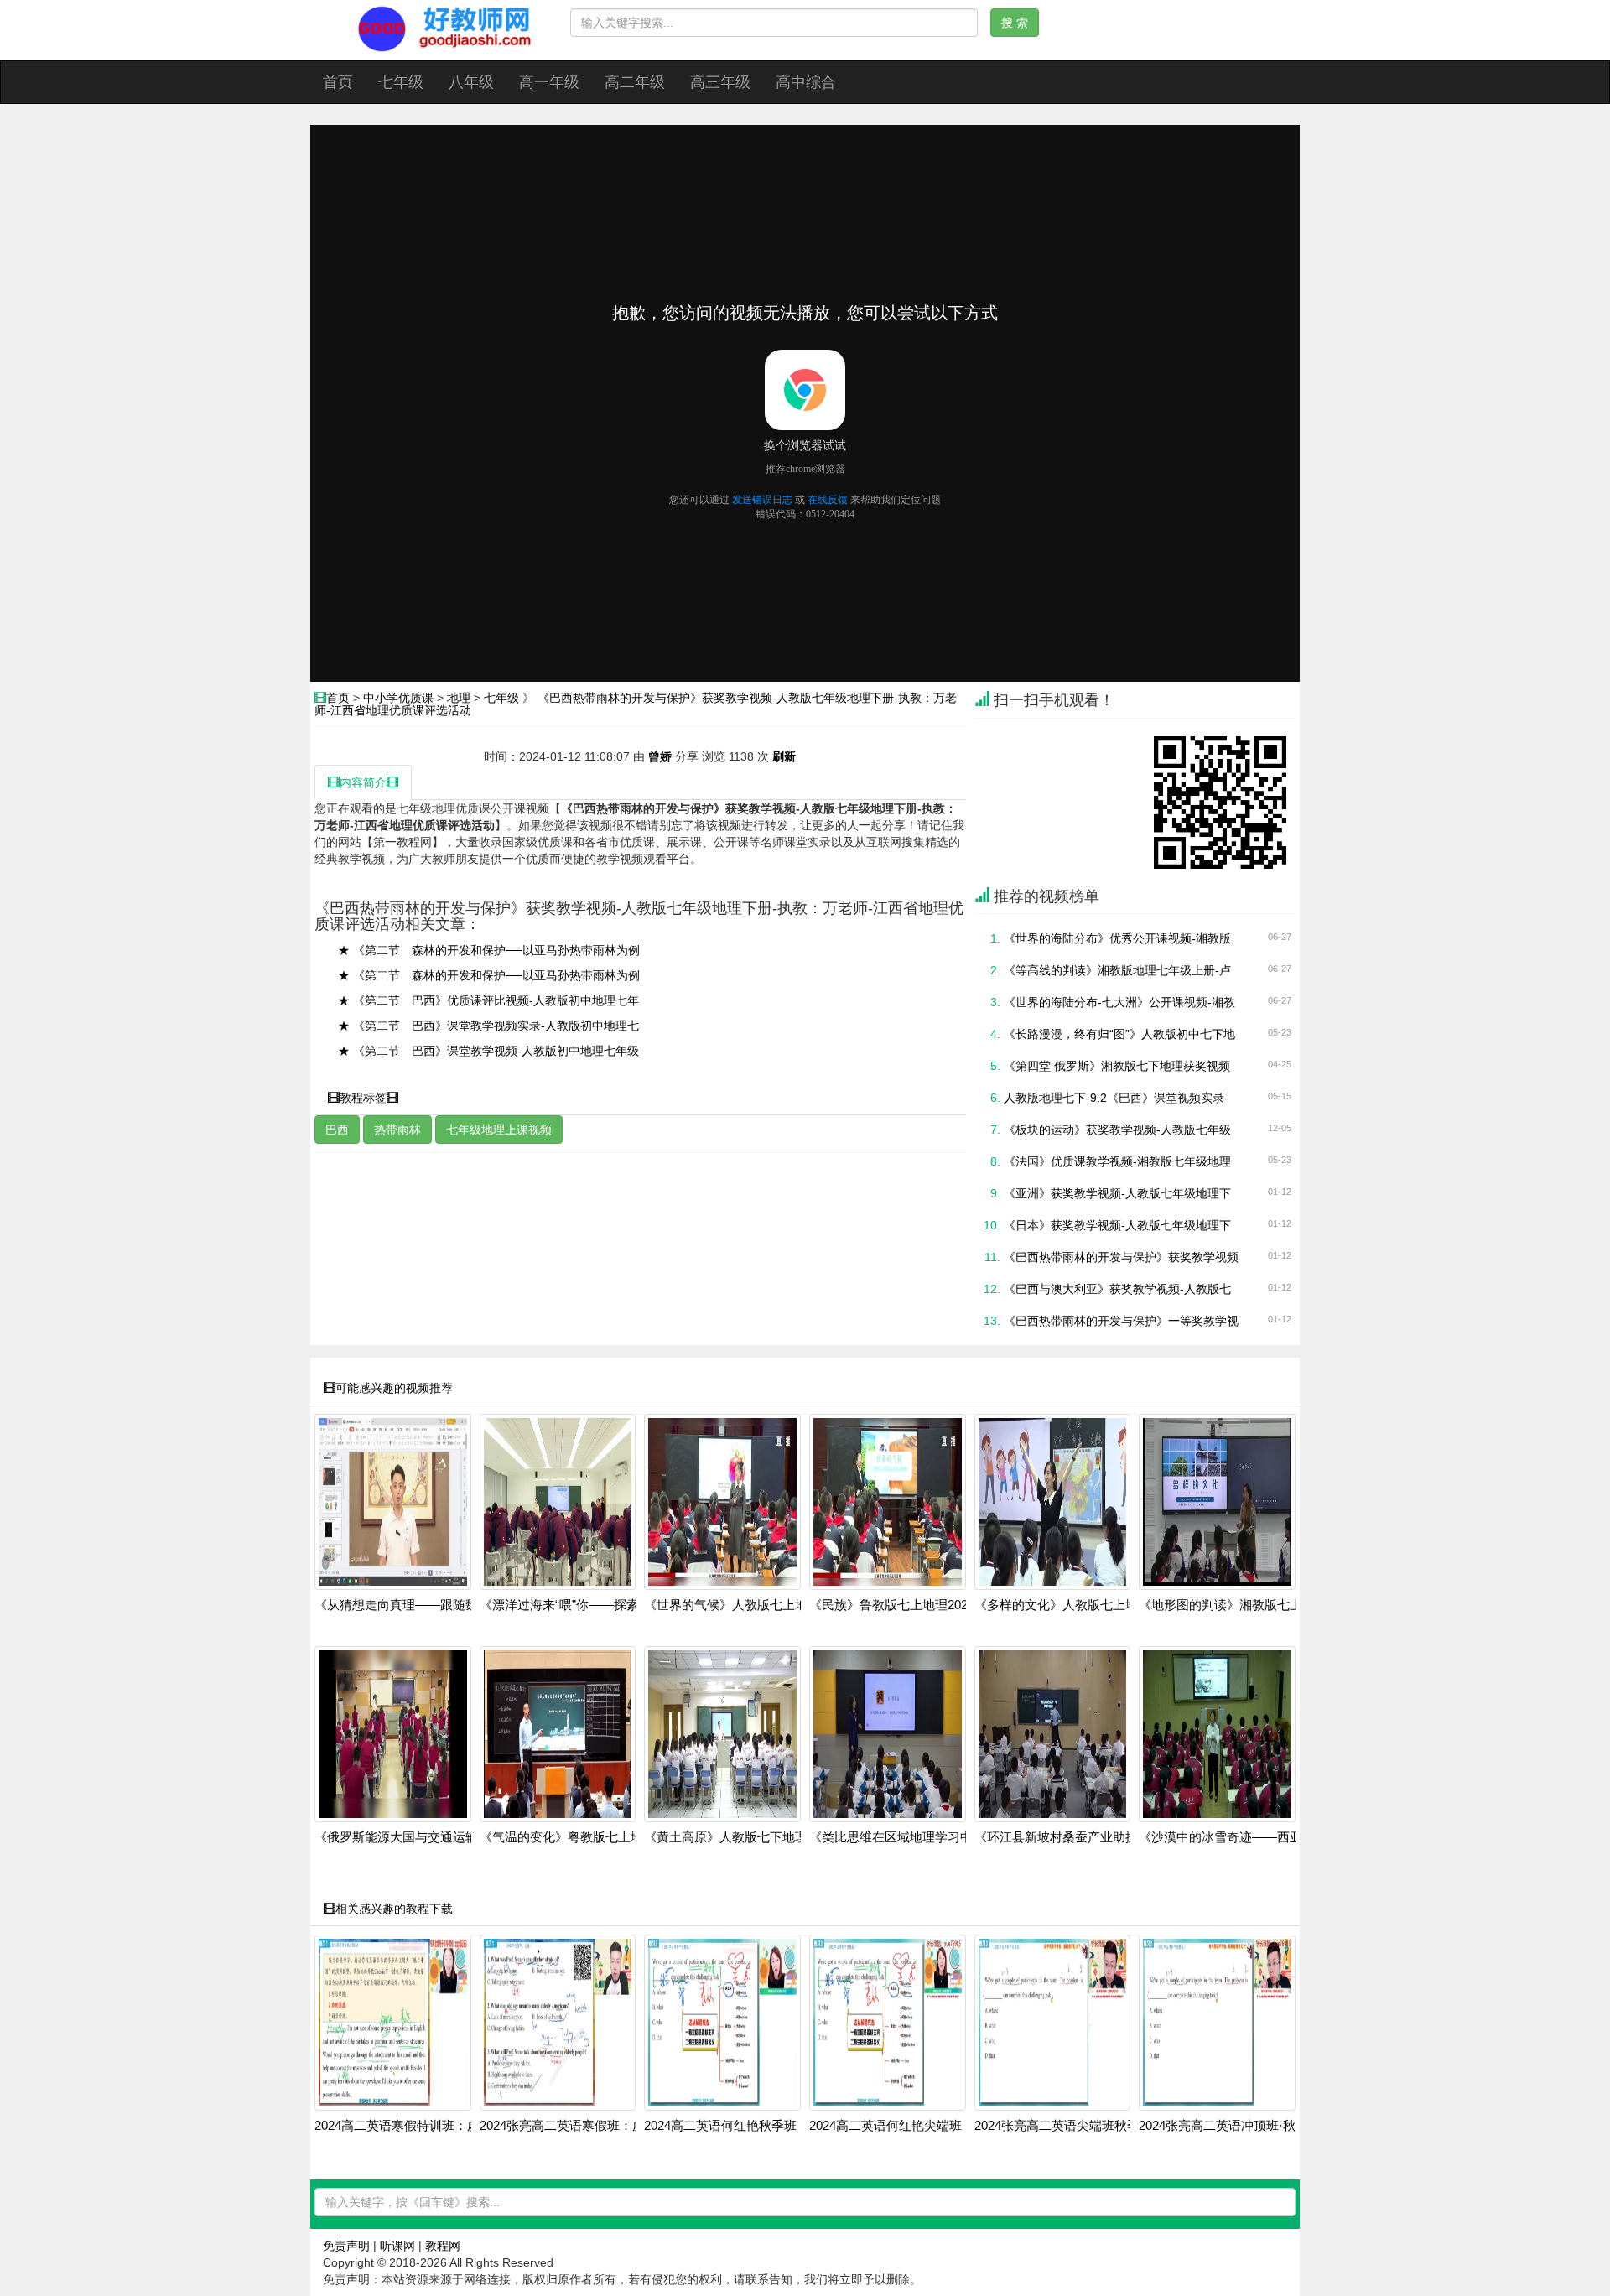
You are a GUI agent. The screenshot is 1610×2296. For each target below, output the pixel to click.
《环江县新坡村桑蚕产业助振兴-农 (1071, 1837)
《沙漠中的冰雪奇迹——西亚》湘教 (1239, 1837)
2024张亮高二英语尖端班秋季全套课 (1076, 2126)
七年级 (401, 82)
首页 (338, 82)
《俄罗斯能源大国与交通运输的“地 (411, 1837)
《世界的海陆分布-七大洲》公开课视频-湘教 (1119, 1002)
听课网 (397, 2246)
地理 (459, 698)
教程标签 (363, 1098)
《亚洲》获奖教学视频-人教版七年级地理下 (1117, 1193)
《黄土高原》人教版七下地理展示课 (745, 1837)
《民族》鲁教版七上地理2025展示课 (911, 1605)
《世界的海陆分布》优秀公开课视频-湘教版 (1117, 938)
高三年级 (720, 82)
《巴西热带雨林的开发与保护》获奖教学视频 (1121, 1257)
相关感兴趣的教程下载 (394, 1909)
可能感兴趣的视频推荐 (394, 1388)
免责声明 (346, 2246)
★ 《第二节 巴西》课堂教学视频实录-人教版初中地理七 (488, 1026)
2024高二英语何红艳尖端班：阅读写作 (917, 2126)
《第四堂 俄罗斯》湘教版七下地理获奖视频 (1117, 1066)
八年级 (471, 82)
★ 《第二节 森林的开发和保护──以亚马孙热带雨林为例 (489, 950)
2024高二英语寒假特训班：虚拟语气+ (420, 2126)
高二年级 (635, 82)
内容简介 (363, 782)
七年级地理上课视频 (499, 1130)
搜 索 (1015, 23)
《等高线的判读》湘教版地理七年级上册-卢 (1117, 970)
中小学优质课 (398, 698)
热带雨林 (397, 1130)
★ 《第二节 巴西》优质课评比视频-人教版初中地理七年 (488, 1000)
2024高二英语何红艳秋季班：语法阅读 (752, 2126)
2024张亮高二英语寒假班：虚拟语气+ (585, 2126)
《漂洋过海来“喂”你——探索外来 (572, 1605)
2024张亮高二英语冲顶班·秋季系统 (1236, 2126)
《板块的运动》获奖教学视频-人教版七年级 (1117, 1130)
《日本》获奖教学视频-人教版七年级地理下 (1117, 1225)
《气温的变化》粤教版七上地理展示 (580, 1837)
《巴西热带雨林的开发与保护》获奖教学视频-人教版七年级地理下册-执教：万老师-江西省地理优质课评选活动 (636, 704)
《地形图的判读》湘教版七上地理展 (1239, 1605)
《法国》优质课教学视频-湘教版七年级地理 (1117, 1161)
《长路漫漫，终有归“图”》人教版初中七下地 (1119, 1034)
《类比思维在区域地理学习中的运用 (910, 1837)
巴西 (337, 1130)
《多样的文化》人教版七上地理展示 (1075, 1605)
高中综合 (806, 82)
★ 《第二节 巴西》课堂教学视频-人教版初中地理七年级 (488, 1051)
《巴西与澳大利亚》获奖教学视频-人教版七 (1117, 1289)
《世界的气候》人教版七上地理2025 (745, 1605)
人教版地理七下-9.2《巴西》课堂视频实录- (1116, 1098)
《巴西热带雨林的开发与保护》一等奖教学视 (1121, 1321)
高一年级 (549, 82)
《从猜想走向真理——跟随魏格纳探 (415, 1605)
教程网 (443, 2246)
